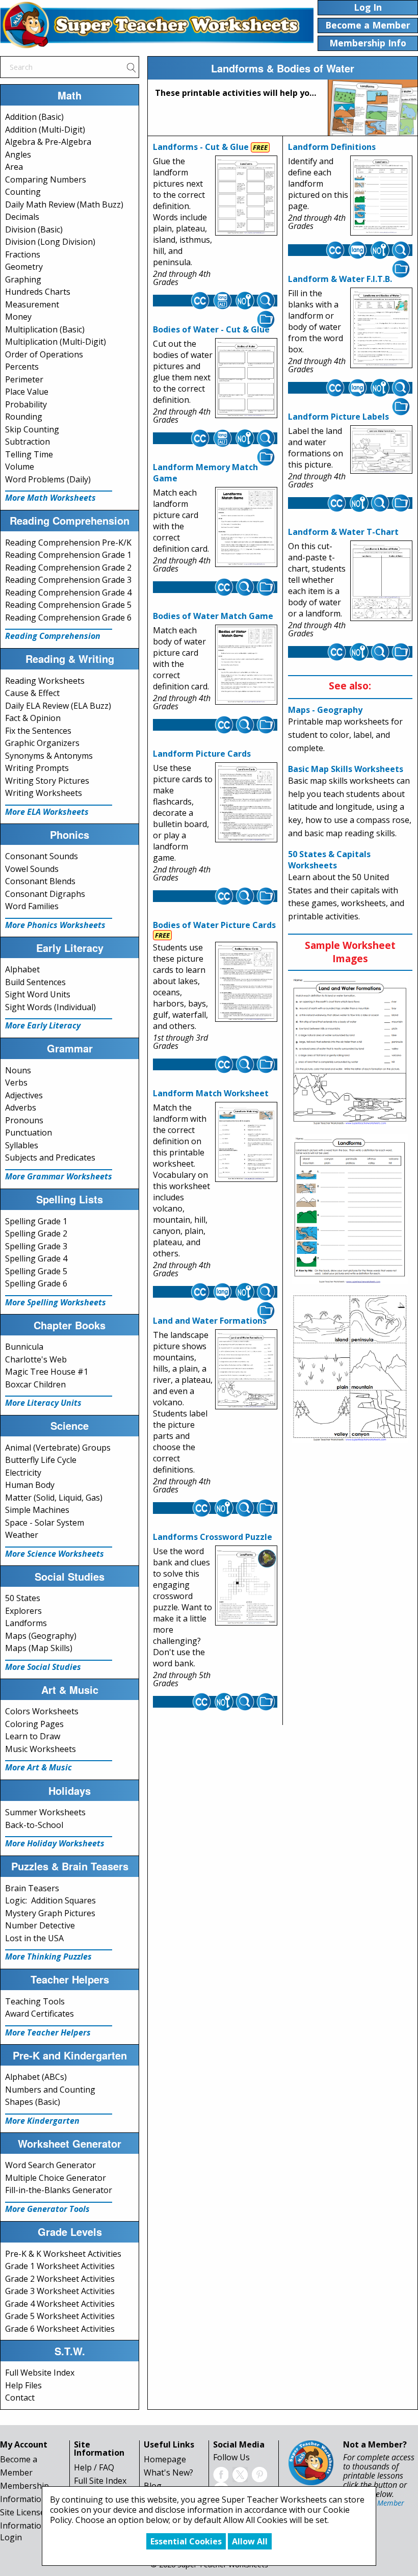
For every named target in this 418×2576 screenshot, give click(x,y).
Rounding (24, 417)
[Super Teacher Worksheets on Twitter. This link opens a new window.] (240, 2474)
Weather (22, 1535)
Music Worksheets (41, 1749)
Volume (20, 467)
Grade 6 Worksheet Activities (60, 2329)
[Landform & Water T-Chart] (381, 581)
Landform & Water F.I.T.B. (340, 279)
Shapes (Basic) (33, 2102)
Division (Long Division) (50, 242)
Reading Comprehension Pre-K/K (68, 543)
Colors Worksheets (42, 1711)
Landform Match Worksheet (211, 1093)
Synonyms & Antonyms (49, 756)
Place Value (27, 392)
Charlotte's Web (36, 1359)
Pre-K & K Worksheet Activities (63, 2254)
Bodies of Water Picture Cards (214, 925)
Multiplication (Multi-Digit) (56, 342)
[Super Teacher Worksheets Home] (157, 24)
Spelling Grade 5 (36, 1271)
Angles (18, 154)
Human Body (30, 1485)
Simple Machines (37, 1510)
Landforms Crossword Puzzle (213, 1537)
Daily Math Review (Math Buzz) (64, 204)
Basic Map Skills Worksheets (346, 769)
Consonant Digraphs (45, 894)
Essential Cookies (186, 2541)
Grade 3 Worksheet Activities (60, 2291)
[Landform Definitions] (381, 196)
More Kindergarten (42, 2121)
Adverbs (21, 1107)
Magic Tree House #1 (47, 1372)
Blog (153, 2486)
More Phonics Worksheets (55, 925)
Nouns (18, 1070)
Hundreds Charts (38, 292)
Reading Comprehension (53, 636)
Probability (26, 404)
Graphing (23, 279)
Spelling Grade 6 (36, 1283)
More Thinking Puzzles (48, 1956)
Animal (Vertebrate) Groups (58, 1448)
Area (14, 167)
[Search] (131, 67)
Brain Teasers (32, 1888)
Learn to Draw (33, 1736)
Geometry (24, 267)
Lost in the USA (34, 1938)
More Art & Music (38, 1767)
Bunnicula (24, 1347)
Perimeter (24, 379)
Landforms (26, 1623)
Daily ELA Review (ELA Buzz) (58, 706)
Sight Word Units (38, 994)
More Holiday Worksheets (55, 1843)
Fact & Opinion (33, 718)
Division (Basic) (34, 229)
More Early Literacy (43, 1025)
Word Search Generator (50, 2165)
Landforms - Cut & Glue (201, 147)
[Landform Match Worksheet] (246, 1142)
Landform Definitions (332, 147)
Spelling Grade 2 (36, 1233)
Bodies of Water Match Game (213, 616)
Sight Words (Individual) (50, 1007)
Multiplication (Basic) (45, 329)
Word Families (32, 906)
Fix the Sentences (38, 731)
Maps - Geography (325, 710)
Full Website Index (40, 2373)
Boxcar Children (35, 1384)
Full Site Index (100, 2481)
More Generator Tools (47, 2209)
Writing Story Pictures (47, 781)
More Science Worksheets (55, 1554)
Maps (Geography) (41, 1636)
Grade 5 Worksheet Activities (60, 2316)
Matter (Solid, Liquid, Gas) (54, 1498)
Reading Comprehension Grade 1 (68, 555)
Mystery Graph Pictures (50, 1913)
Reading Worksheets (45, 681)
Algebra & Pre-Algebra (48, 142)
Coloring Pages (34, 1724)
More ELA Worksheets (47, 812)
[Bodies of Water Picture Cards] (246, 982)
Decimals (22, 217)
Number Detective (40, 1925)
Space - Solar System (45, 1523)
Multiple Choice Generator (56, 2178)
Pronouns (24, 1120)
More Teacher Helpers (48, 2032)
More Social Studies (43, 1667)
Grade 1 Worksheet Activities (60, 2266)
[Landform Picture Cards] (246, 803)
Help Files (23, 2385)
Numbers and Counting (50, 2090)
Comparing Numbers (46, 179)
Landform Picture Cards (202, 754)
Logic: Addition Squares (50, 1900)
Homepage (165, 2459)
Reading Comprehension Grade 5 (68, 605)
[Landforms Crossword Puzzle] (246, 1586)
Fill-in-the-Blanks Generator (59, 2190)
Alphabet (22, 969)
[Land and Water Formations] (246, 1370)
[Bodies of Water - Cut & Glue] (246, 378)
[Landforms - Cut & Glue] (246, 196)
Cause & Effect (32, 693)
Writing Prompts (37, 768)
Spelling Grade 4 (36, 1258)
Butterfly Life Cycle (41, 1460)
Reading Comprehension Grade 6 (68, 617)
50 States (23, 1598)
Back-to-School (34, 1825)
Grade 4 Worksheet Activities (60, 2304)
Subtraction (28, 442)
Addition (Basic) (34, 117)
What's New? (168, 2472)
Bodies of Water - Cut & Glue (211, 329)
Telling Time (29, 454)
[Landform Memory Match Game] (246, 527)
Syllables (22, 1145)
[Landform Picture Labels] (381, 450)
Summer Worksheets (45, 1812)
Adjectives (24, 1095)
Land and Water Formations (210, 1321)
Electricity (23, 1473)
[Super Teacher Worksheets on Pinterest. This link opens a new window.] (259, 2474)
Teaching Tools (35, 2001)
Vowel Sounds (32, 869)
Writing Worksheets (44, 793)
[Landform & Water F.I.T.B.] (381, 328)
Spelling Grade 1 (36, 1221)
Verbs (16, 1083)
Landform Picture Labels (338, 417)
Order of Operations (44, 354)
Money (18, 317)
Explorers (23, 1611)
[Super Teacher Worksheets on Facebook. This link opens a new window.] (221, 2474)
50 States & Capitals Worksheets (329, 860)
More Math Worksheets (50, 498)
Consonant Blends (40, 881)
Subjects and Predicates (50, 1157)
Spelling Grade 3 (36, 1246)
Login (11, 2537)
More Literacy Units (43, 1403)
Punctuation (29, 1132)
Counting (23, 192)
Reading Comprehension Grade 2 (68, 568)
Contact (20, 2398)
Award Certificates (40, 2014)
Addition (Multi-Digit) (45, 130)
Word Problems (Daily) (48, 479)
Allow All (250, 2541)
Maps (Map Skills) (39, 1648)
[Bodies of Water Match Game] (246, 665)
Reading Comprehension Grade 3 (68, 580)
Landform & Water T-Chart (343, 532)
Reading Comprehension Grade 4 (68, 593)
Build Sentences (35, 982)
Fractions (23, 254)
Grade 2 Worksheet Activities (60, 2279)
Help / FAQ (94, 2467)
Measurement (32, 304)
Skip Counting (32, 429)
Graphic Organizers (42, 743)
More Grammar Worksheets (59, 1176)
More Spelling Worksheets (56, 1302)
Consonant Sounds (42, 856)
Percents (22, 367)
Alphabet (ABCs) (36, 2077)
